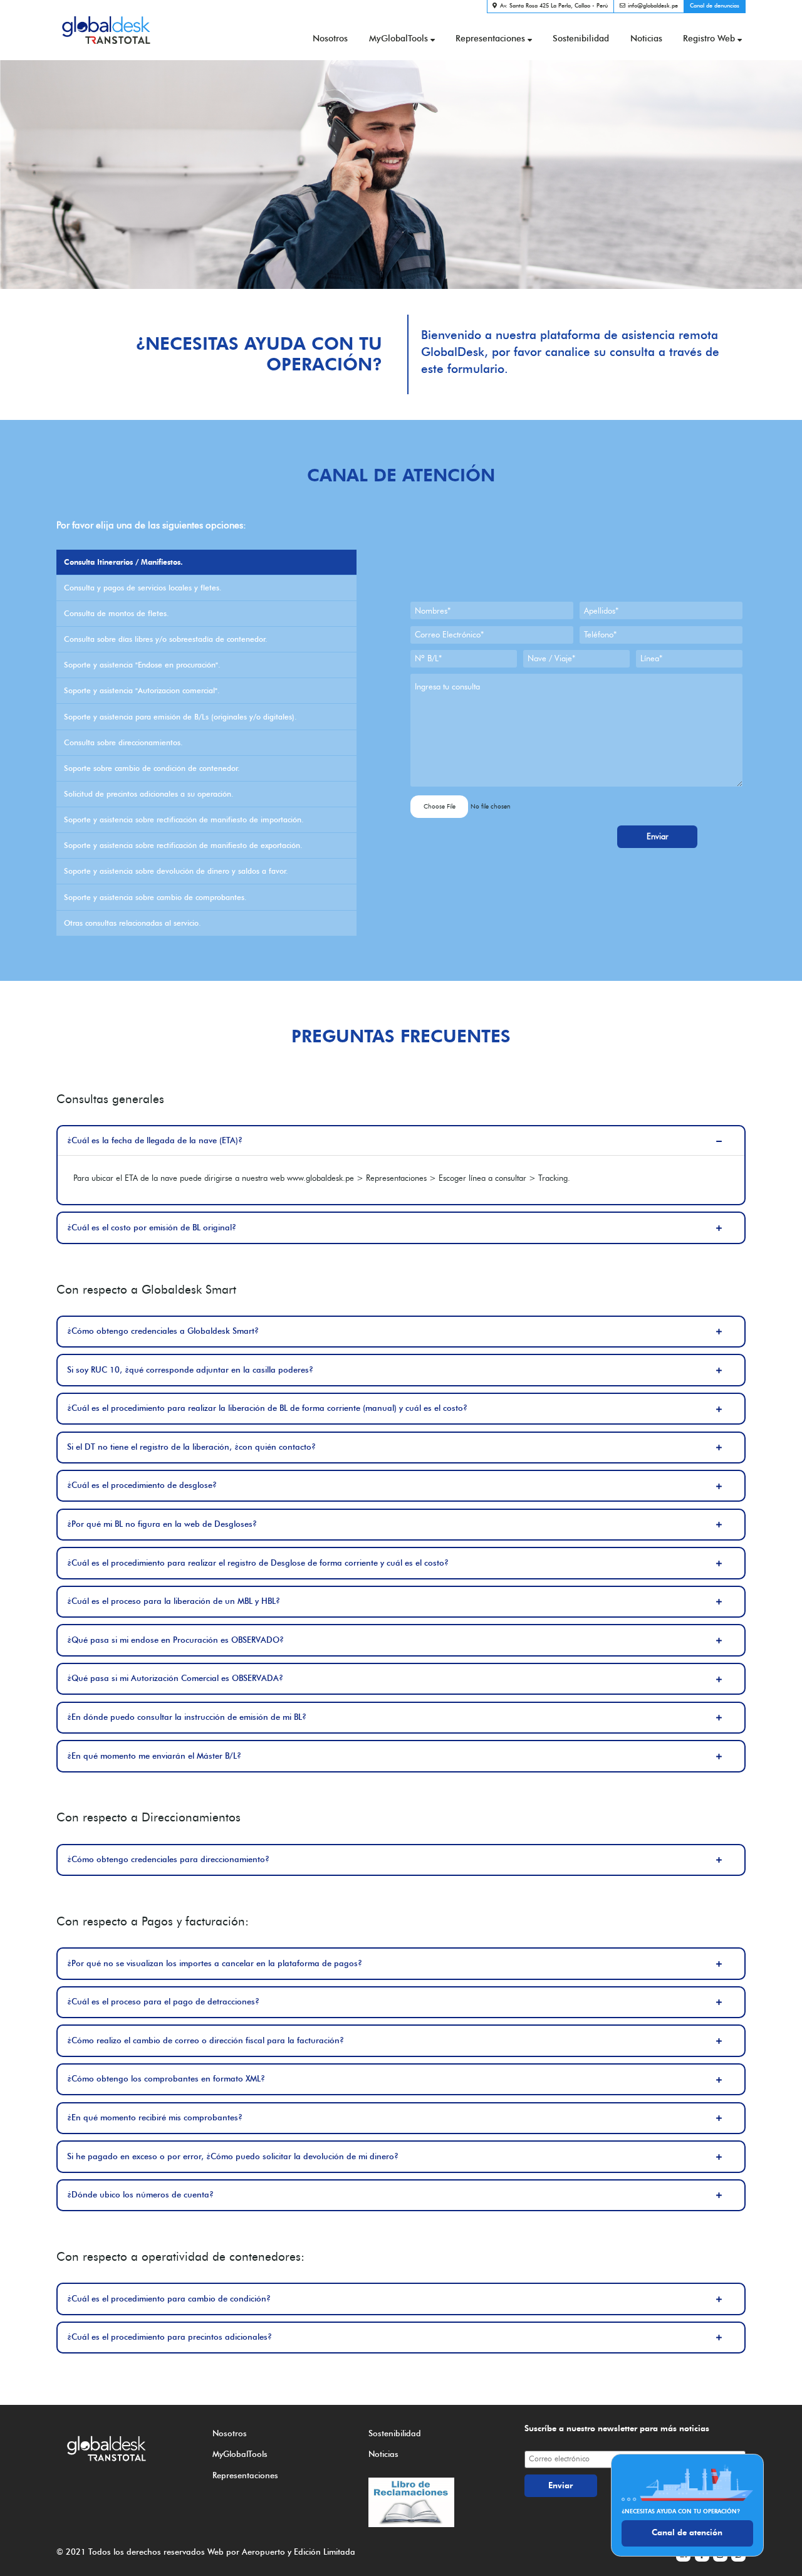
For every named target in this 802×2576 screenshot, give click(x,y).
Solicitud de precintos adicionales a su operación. (149, 794)
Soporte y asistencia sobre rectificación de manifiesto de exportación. (183, 845)
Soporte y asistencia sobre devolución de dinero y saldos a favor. (176, 871)
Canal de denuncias (715, 5)
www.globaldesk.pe (320, 1178)
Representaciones (490, 38)
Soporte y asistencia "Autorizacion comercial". (142, 690)
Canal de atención (687, 2532)
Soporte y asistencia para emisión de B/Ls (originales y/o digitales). (180, 717)
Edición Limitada (325, 2552)
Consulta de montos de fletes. (117, 613)
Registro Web (709, 38)
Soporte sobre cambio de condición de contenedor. (152, 768)
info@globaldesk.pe (653, 5)
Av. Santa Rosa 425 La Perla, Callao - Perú (554, 5)
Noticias (646, 38)
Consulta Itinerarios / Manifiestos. (123, 562)
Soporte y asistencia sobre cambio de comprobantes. (155, 897)
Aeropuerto (263, 2552)
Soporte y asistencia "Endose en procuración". (142, 665)
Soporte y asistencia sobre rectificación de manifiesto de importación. (184, 819)
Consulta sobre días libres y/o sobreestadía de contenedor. (166, 639)
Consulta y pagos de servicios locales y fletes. (143, 588)
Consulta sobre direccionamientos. (123, 742)
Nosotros (330, 38)
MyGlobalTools (398, 38)
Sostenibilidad (581, 38)
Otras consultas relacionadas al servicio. (133, 923)
